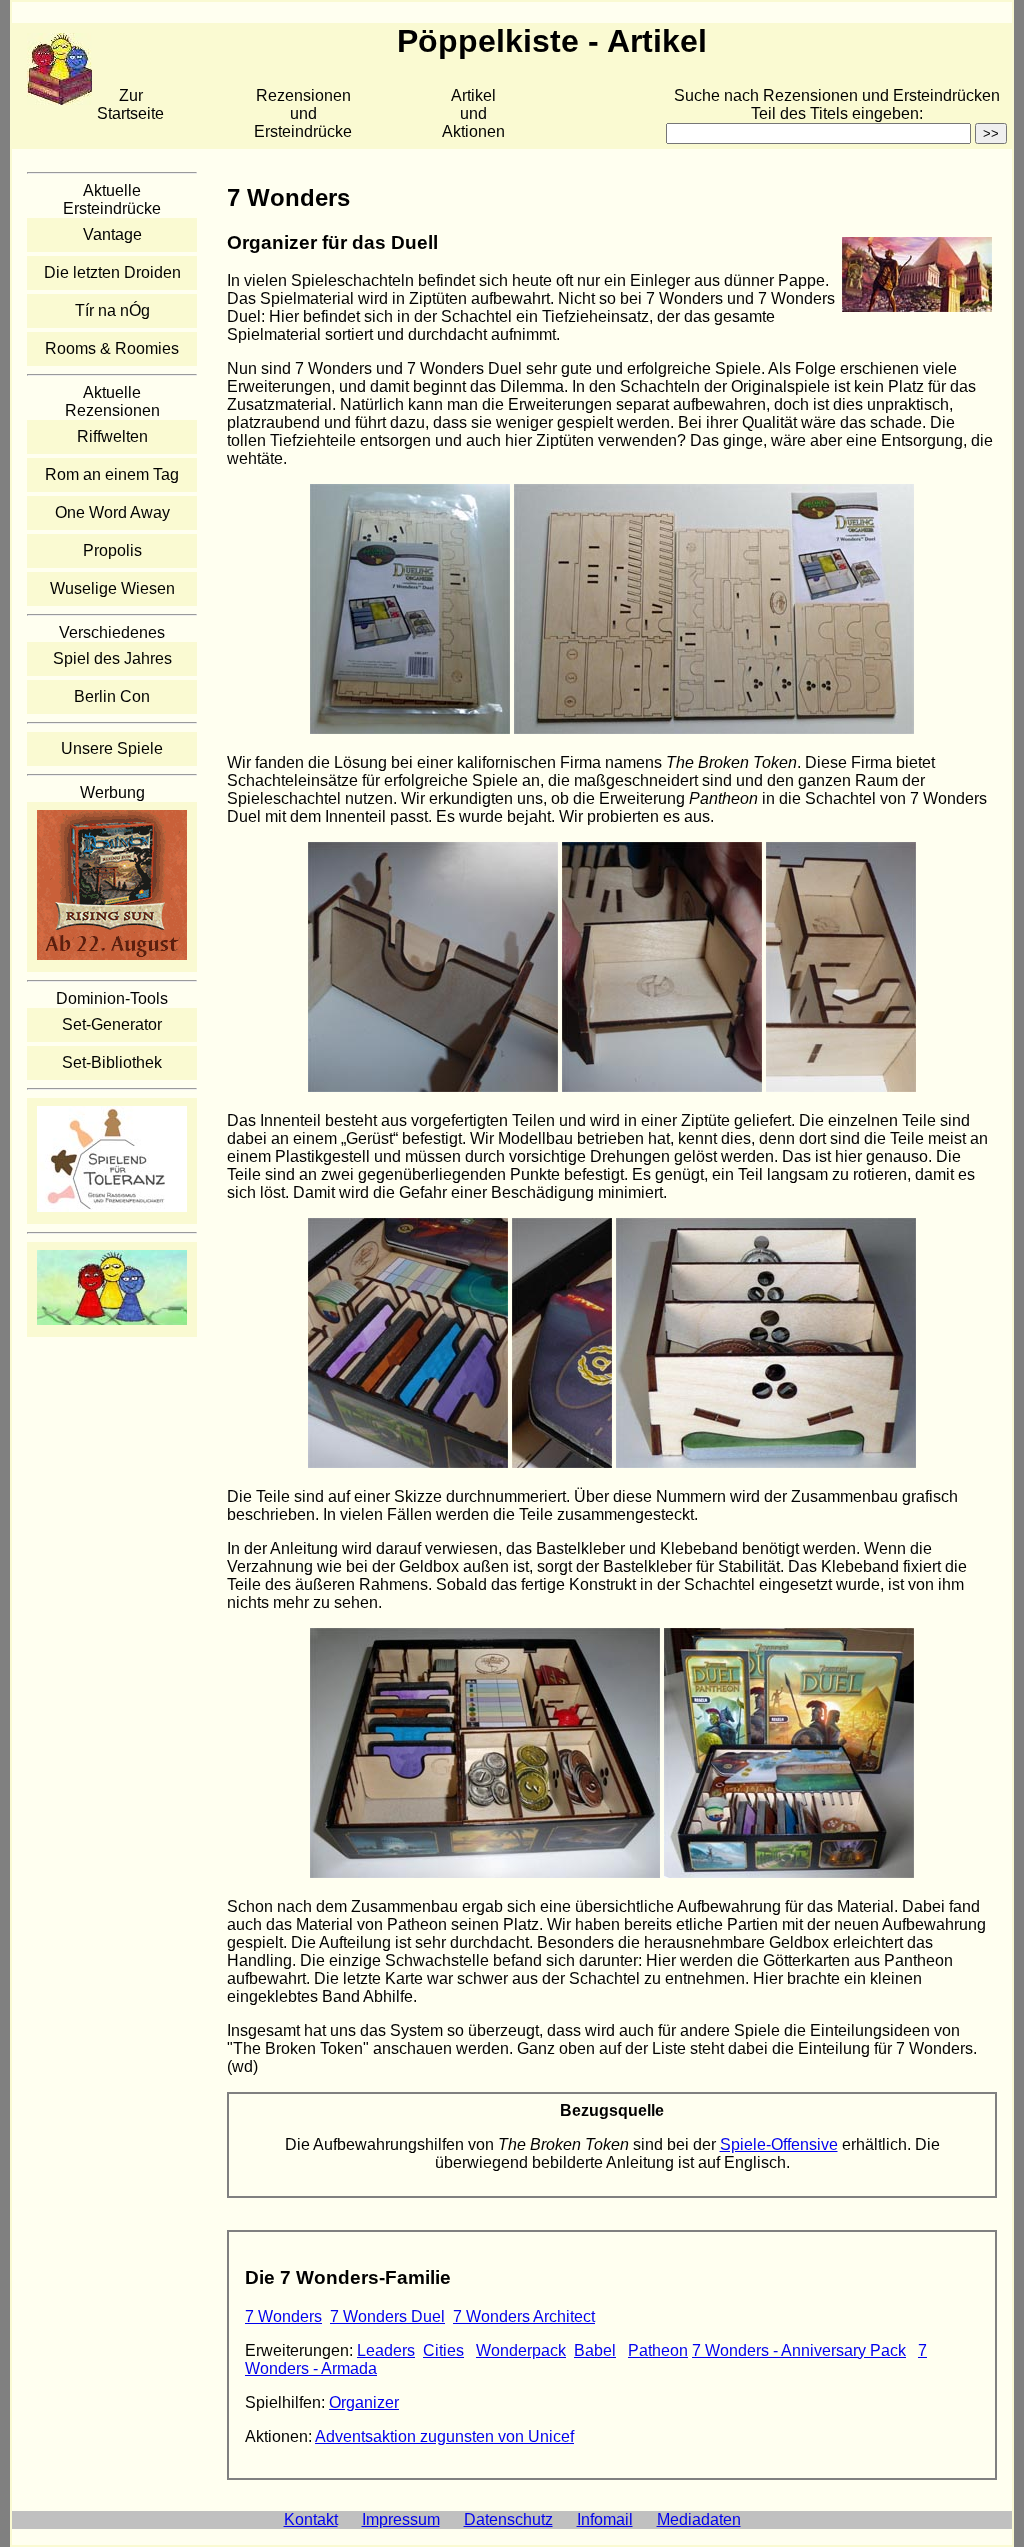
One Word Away (112, 512)
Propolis (112, 550)
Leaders (386, 2350)
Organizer (364, 2402)
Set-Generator (112, 1024)
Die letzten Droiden (112, 272)
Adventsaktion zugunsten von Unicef (444, 2436)
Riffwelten (112, 436)
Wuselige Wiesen (112, 588)
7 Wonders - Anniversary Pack (799, 2350)
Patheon (658, 2350)
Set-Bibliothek (112, 1062)
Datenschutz (508, 2519)
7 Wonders (283, 2316)
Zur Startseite (130, 104)
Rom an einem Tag (112, 474)
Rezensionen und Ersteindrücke (303, 113)
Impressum (401, 2519)
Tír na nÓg (112, 310)
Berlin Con (112, 696)
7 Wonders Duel (387, 2316)
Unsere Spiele (112, 748)
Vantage (112, 234)
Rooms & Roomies (112, 348)
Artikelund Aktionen (473, 113)
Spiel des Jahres (112, 658)
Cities (443, 2350)
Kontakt (311, 2519)
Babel (595, 2350)
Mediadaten (699, 2519)
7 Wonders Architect (524, 2316)
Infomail (605, 2519)
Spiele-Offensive (779, 2144)
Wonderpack (521, 2350)
